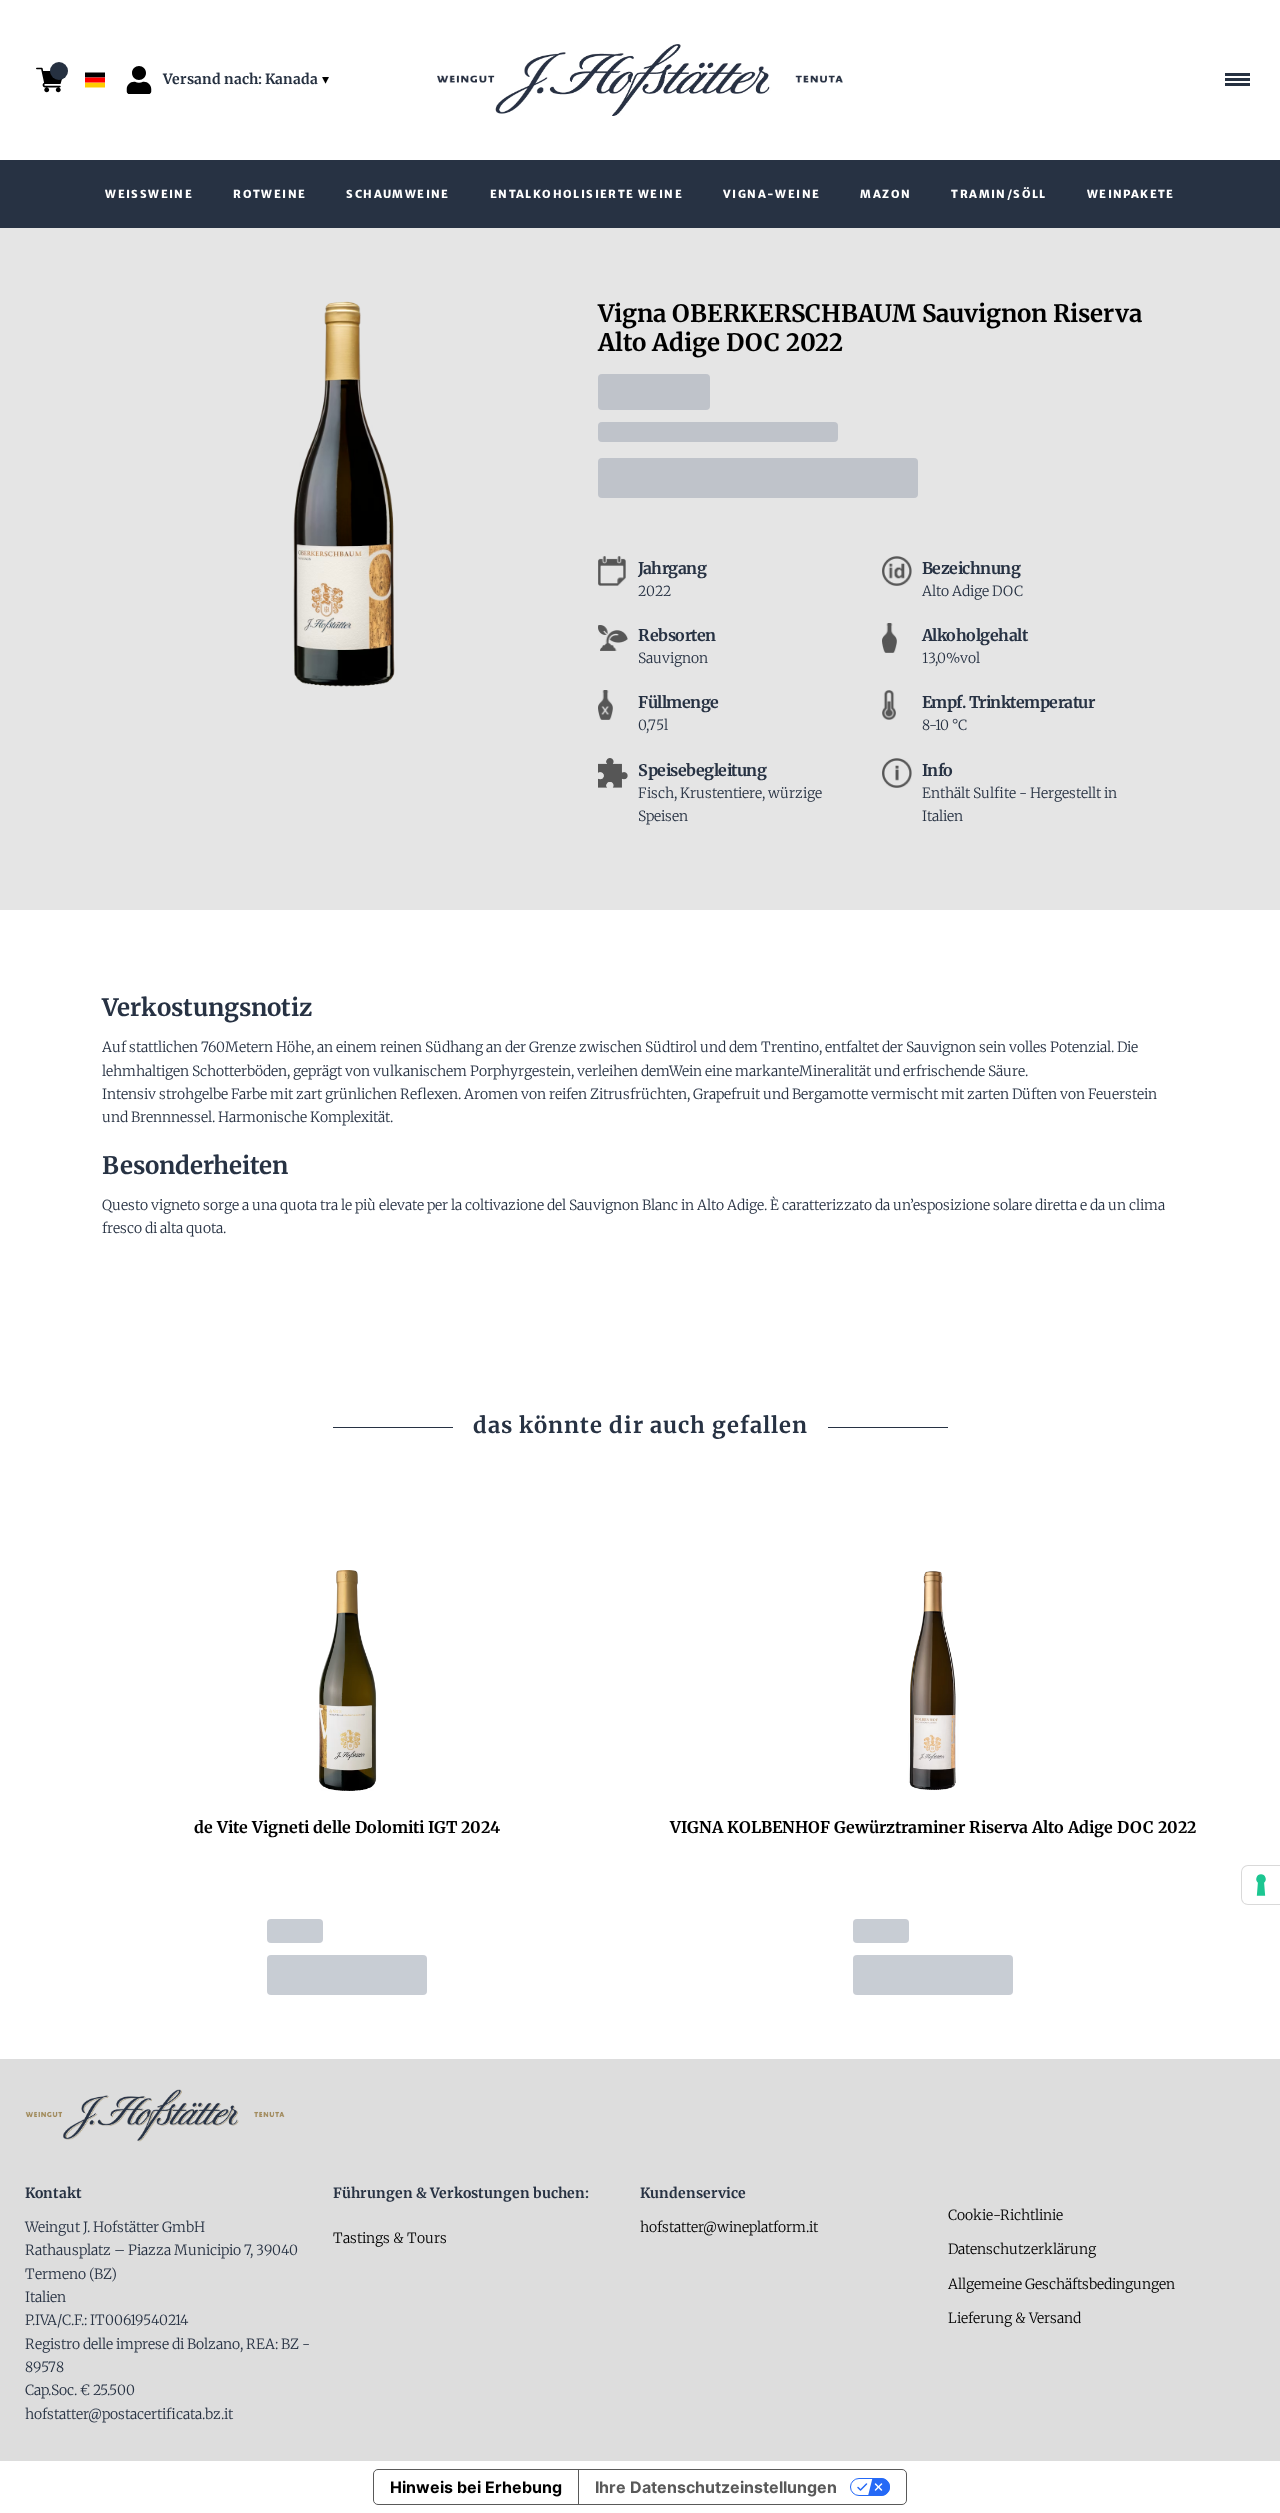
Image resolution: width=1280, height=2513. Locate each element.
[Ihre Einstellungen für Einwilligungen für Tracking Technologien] (1261, 1885)
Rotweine (269, 194)
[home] (640, 79)
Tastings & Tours (390, 2238)
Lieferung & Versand (1014, 2318)
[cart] (50, 80)
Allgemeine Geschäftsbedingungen (1061, 2284)
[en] (95, 53)
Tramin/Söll (998, 194)
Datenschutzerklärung (1022, 2249)
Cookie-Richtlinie (1005, 2215)
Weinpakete (1131, 194)
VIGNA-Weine (771, 194)
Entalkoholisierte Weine (586, 194)
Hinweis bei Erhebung (476, 2487)
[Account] (139, 80)
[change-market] (248, 79)
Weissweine (149, 194)
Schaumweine (397, 194)
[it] (95, 33)
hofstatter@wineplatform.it (729, 2227)
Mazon (885, 194)
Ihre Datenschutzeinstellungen (716, 2487)
